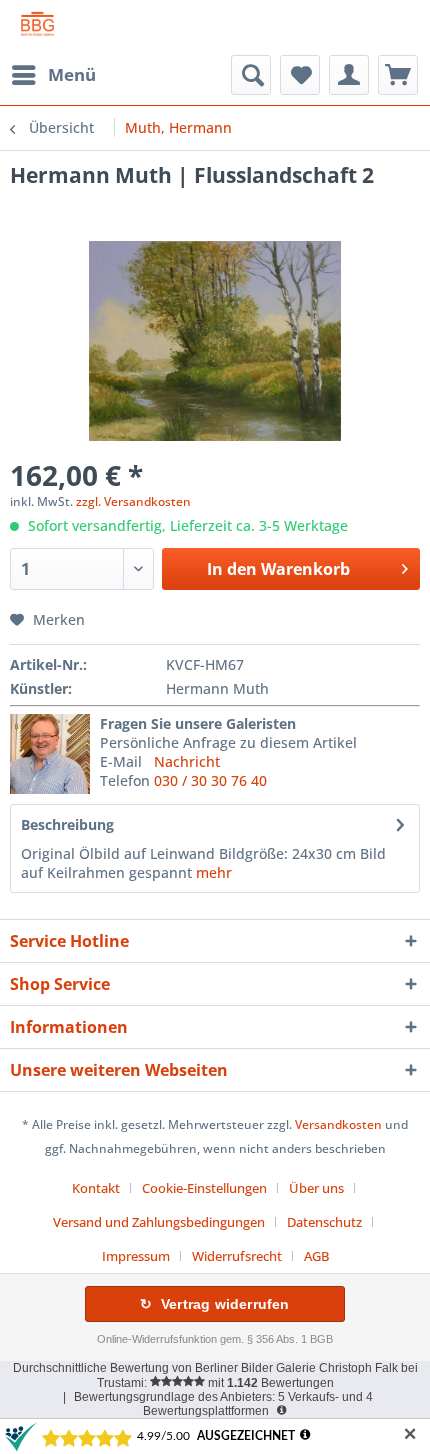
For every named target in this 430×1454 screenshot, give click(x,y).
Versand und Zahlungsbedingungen (159, 1222)
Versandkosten (338, 1124)
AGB (316, 1256)
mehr (214, 872)
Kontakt (96, 1188)
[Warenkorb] (398, 75)
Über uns (316, 1188)
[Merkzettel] (300, 75)
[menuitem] (53, 75)
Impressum (136, 1256)
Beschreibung (67, 824)
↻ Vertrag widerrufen (214, 1304)
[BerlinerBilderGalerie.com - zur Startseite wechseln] (37, 27)
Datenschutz (324, 1222)
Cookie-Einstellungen (204, 1188)
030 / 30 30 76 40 (210, 780)
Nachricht (187, 761)
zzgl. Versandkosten (133, 501)
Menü (72, 74)
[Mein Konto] (349, 75)
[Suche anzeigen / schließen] (251, 75)
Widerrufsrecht (237, 1256)
